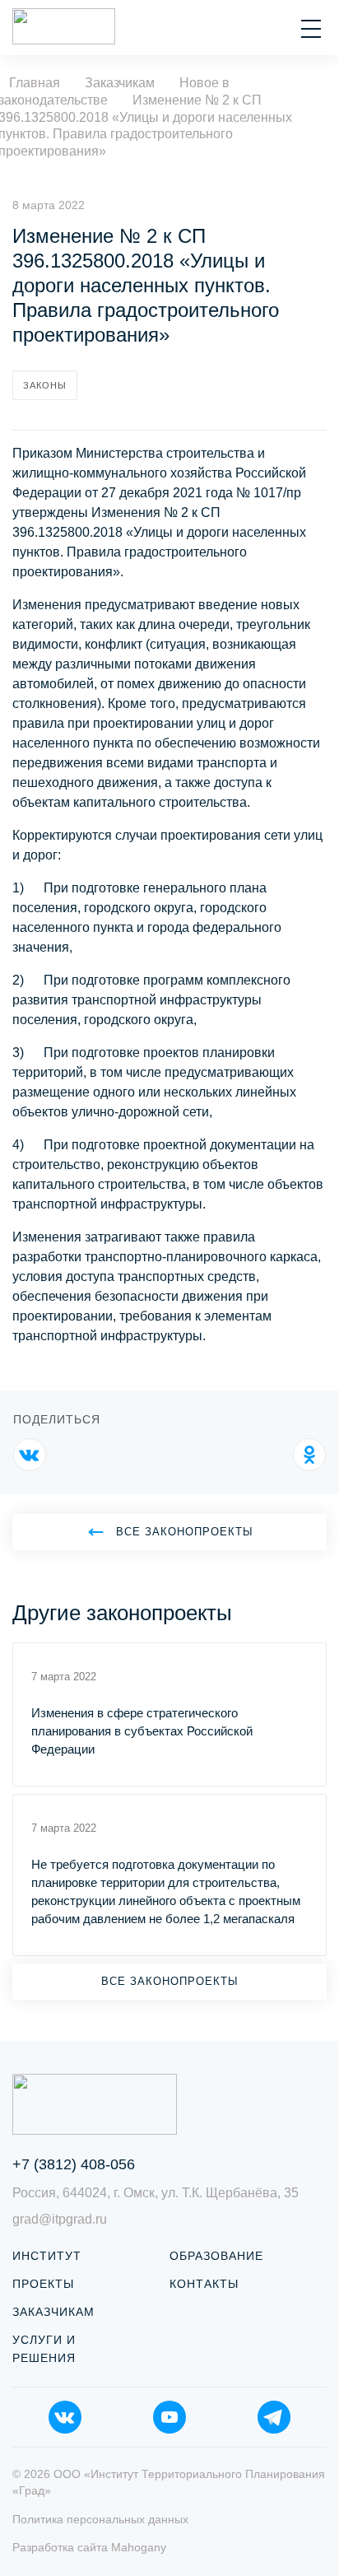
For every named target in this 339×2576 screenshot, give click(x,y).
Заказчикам (53, 2312)
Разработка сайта (89, 2547)
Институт (47, 2256)
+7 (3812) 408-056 (74, 2164)
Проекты (43, 2284)
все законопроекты (185, 1532)
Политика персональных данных (100, 2519)
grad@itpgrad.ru (60, 2219)
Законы (45, 385)
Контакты (204, 2284)
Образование (216, 2256)
